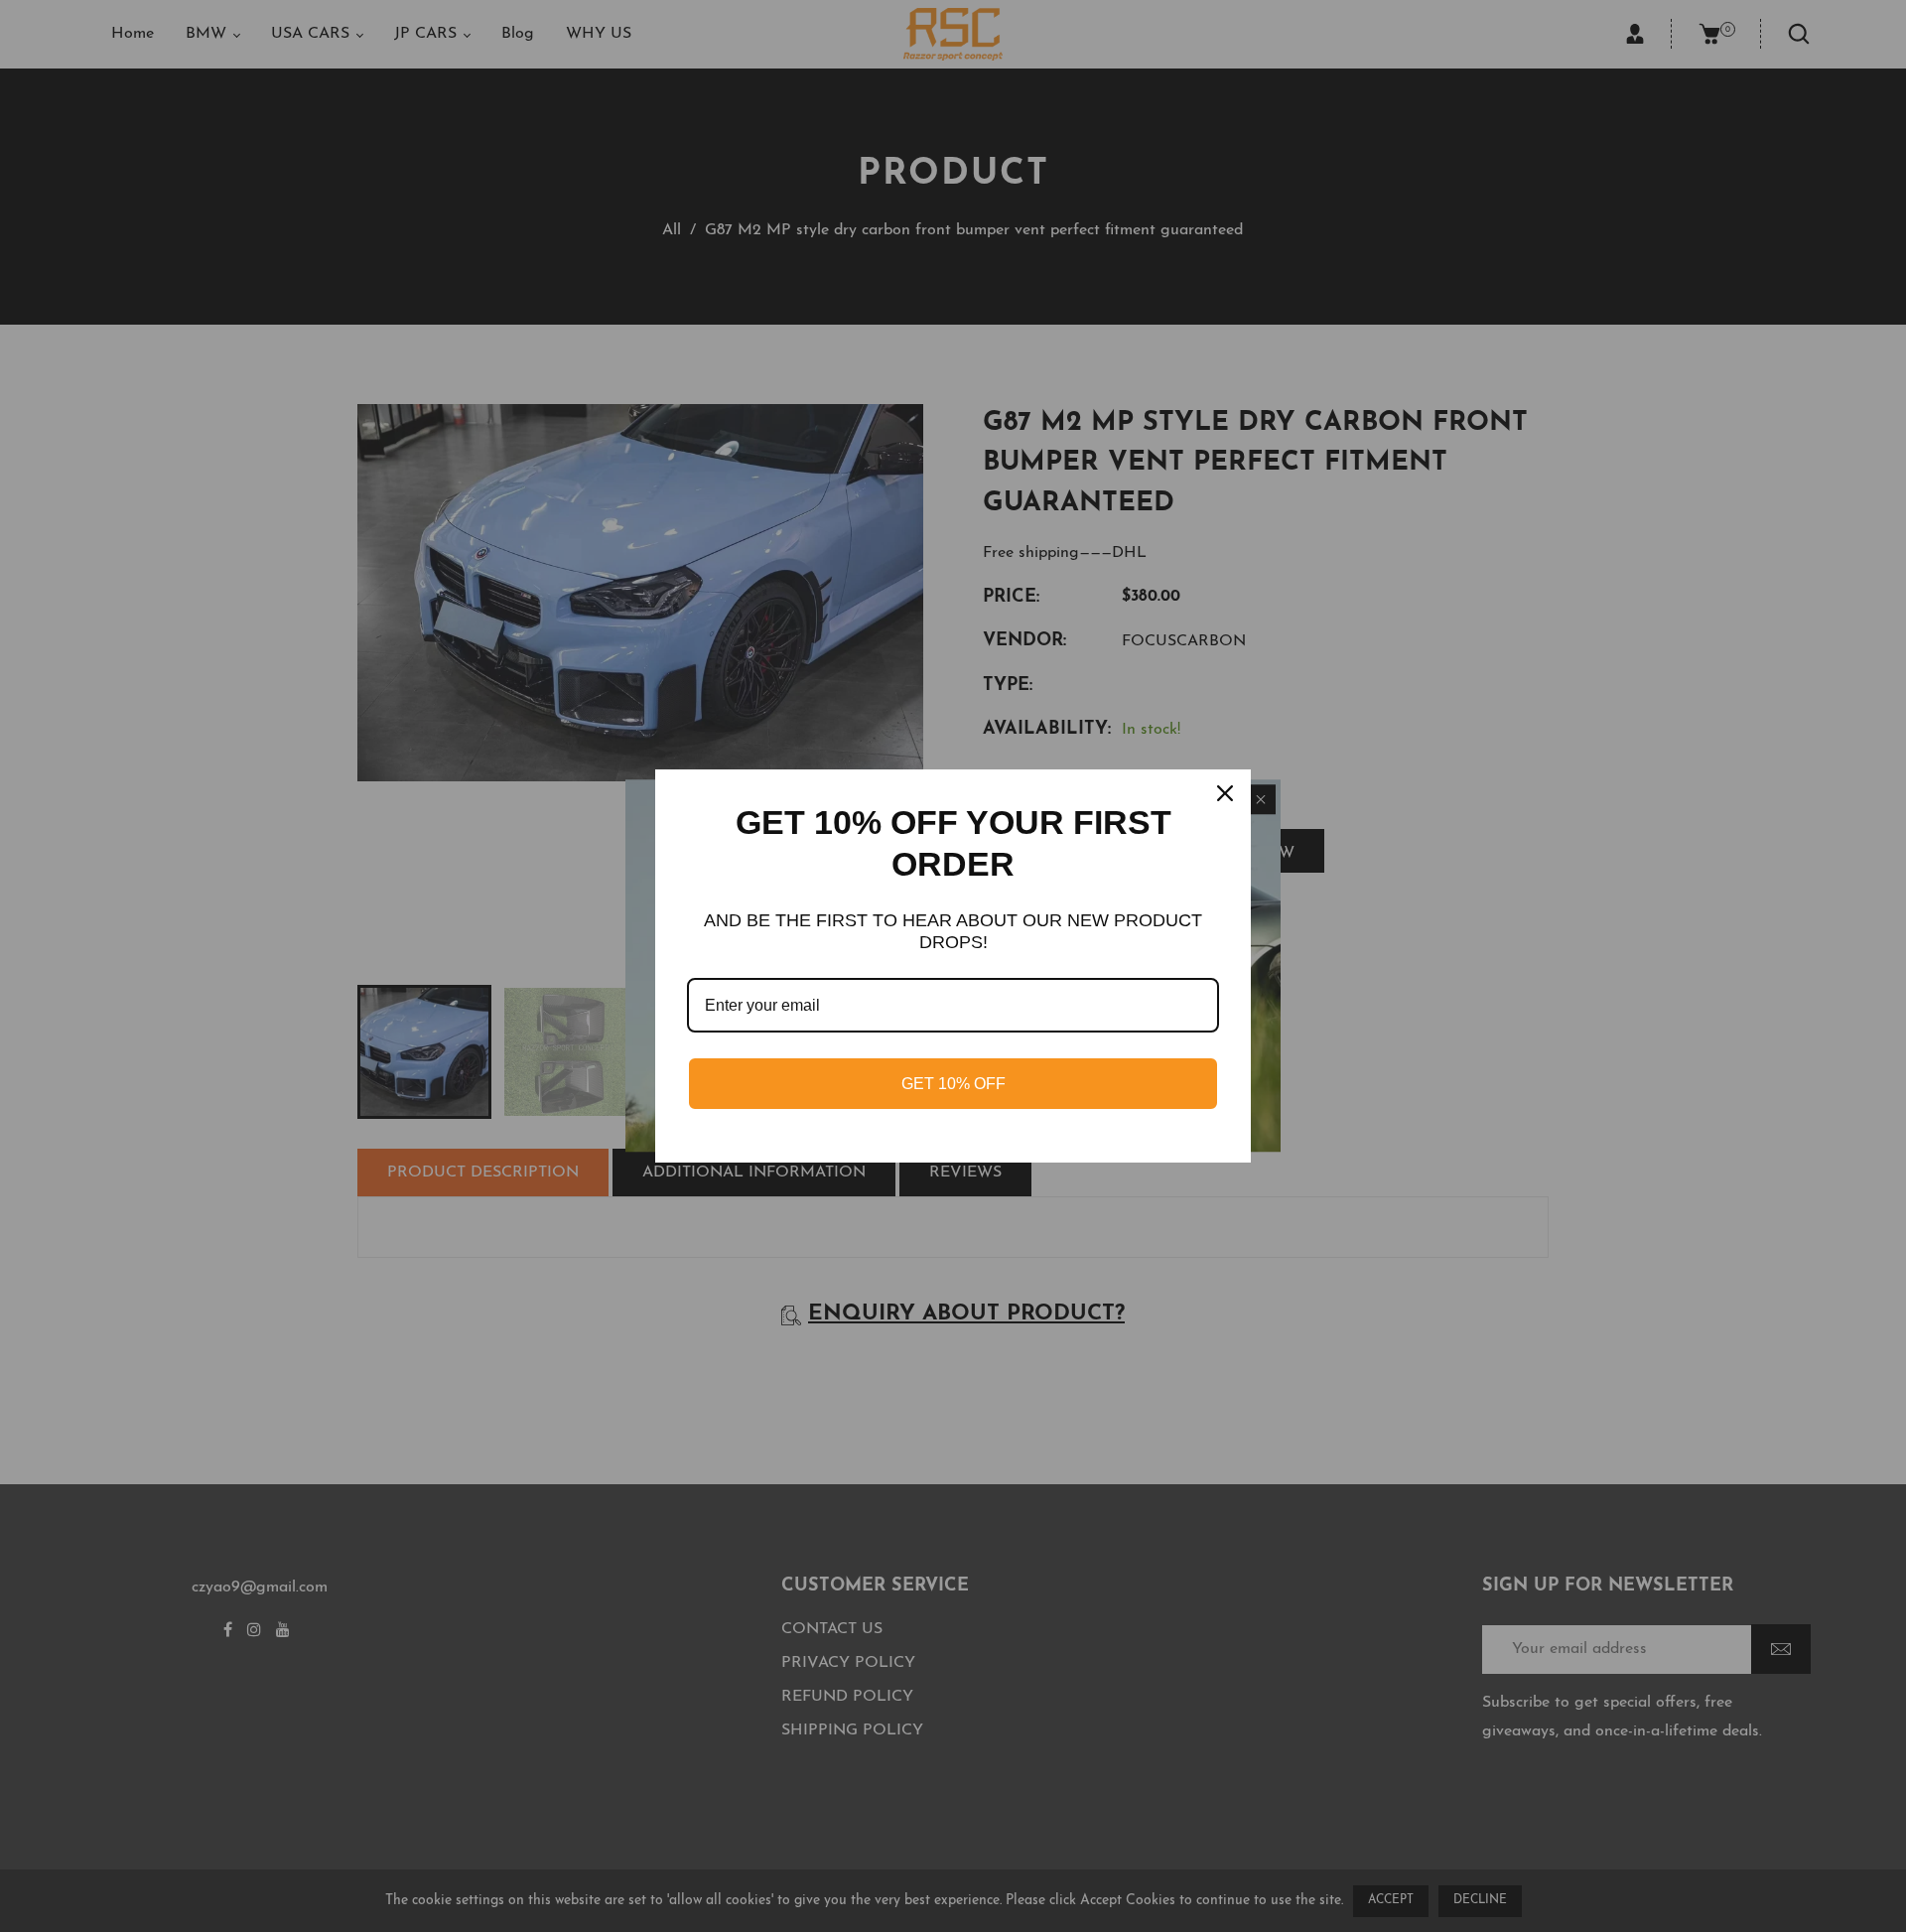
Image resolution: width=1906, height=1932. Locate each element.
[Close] (1227, 793)
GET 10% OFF (953, 1084)
